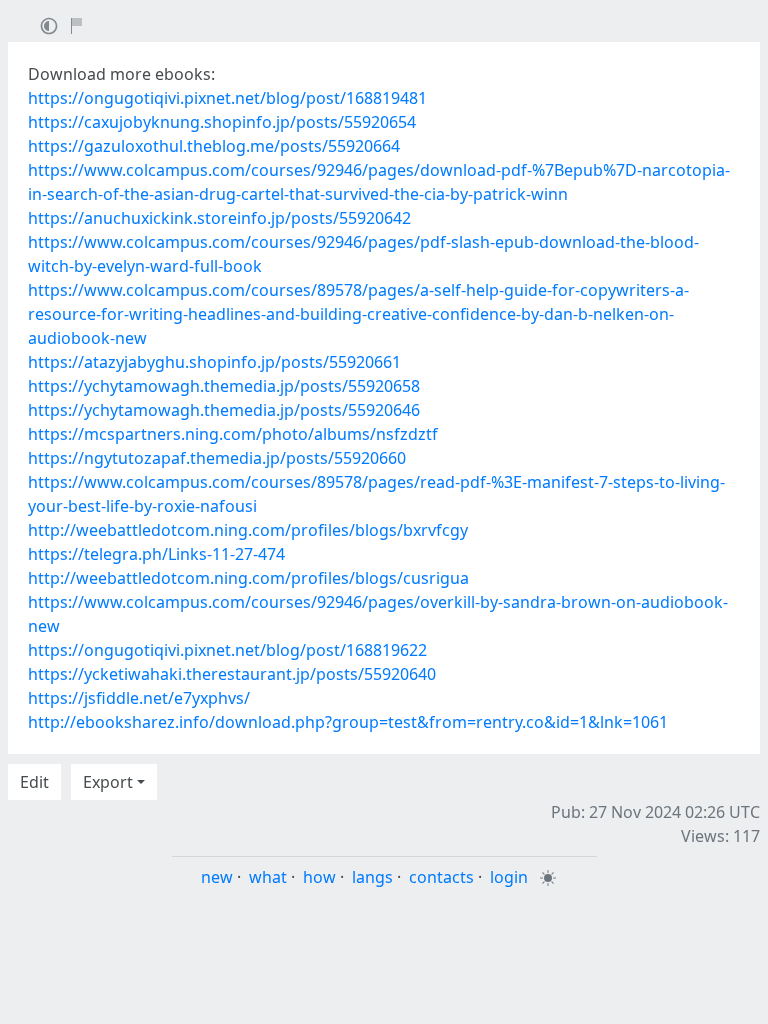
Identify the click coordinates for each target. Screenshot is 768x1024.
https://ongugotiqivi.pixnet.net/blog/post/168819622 (227, 650)
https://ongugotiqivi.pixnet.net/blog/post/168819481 (227, 98)
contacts (441, 877)
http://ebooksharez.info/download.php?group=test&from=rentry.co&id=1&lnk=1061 (348, 722)
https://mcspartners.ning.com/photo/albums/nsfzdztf (233, 434)
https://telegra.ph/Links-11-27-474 (156, 554)
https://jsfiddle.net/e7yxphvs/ (139, 698)
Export (108, 782)
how (319, 877)
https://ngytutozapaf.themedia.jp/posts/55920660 (217, 458)
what (268, 877)
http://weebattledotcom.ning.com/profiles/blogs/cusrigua (248, 578)
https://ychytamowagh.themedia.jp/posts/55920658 (224, 386)
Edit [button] (34, 782)
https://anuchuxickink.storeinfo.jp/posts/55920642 (219, 218)
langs (372, 877)
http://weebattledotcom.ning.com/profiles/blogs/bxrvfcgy (248, 530)
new (217, 877)
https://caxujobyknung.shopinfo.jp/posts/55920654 (222, 122)
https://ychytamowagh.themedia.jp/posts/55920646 (224, 410)
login (509, 877)
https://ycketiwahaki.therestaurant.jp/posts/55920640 (232, 674)
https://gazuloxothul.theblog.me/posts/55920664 (214, 146)
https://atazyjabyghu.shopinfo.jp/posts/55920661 (214, 362)
